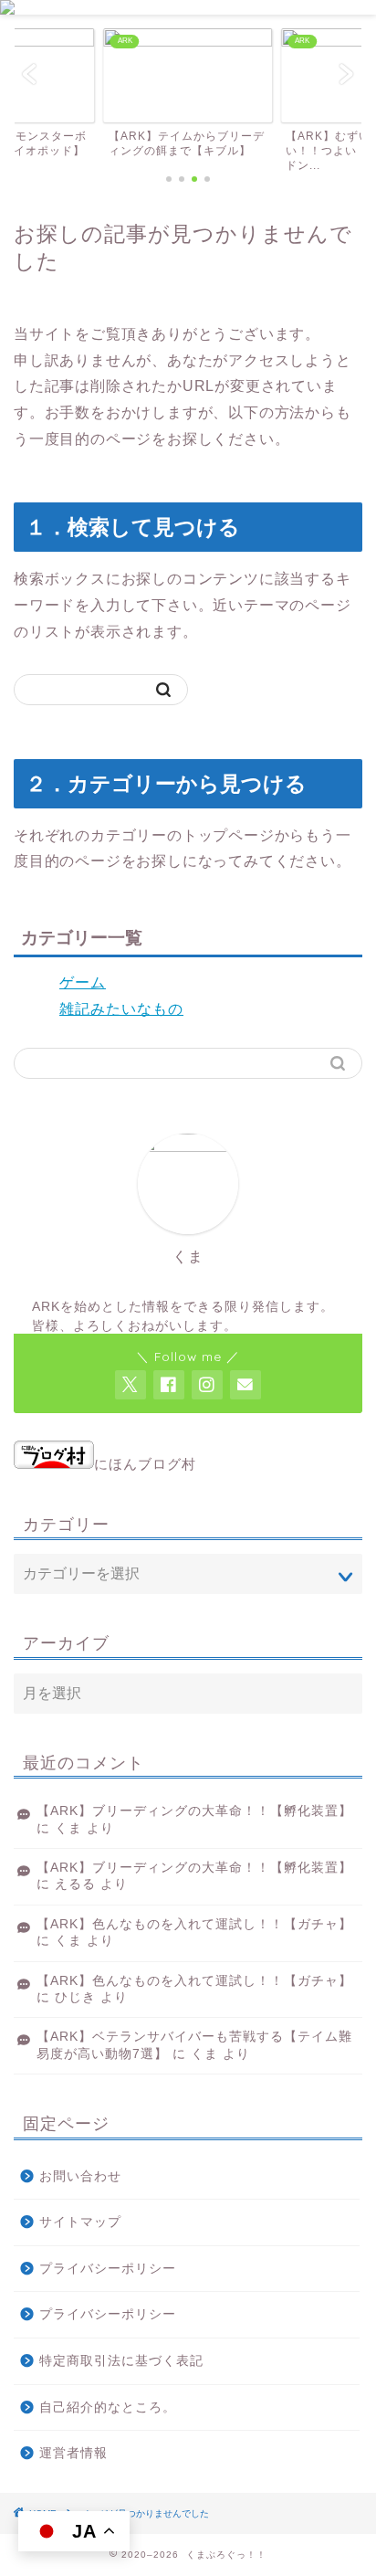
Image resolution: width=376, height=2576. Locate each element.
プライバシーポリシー (108, 2269)
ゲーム (83, 982)
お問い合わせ (80, 2176)
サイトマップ (80, 2222)
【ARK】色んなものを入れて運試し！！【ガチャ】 (194, 1924)
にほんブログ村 (145, 1464)
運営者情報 (73, 2453)
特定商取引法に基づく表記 (121, 2361)
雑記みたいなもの (121, 1009)
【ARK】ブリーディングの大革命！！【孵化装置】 (194, 1811)
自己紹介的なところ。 (108, 2407)
